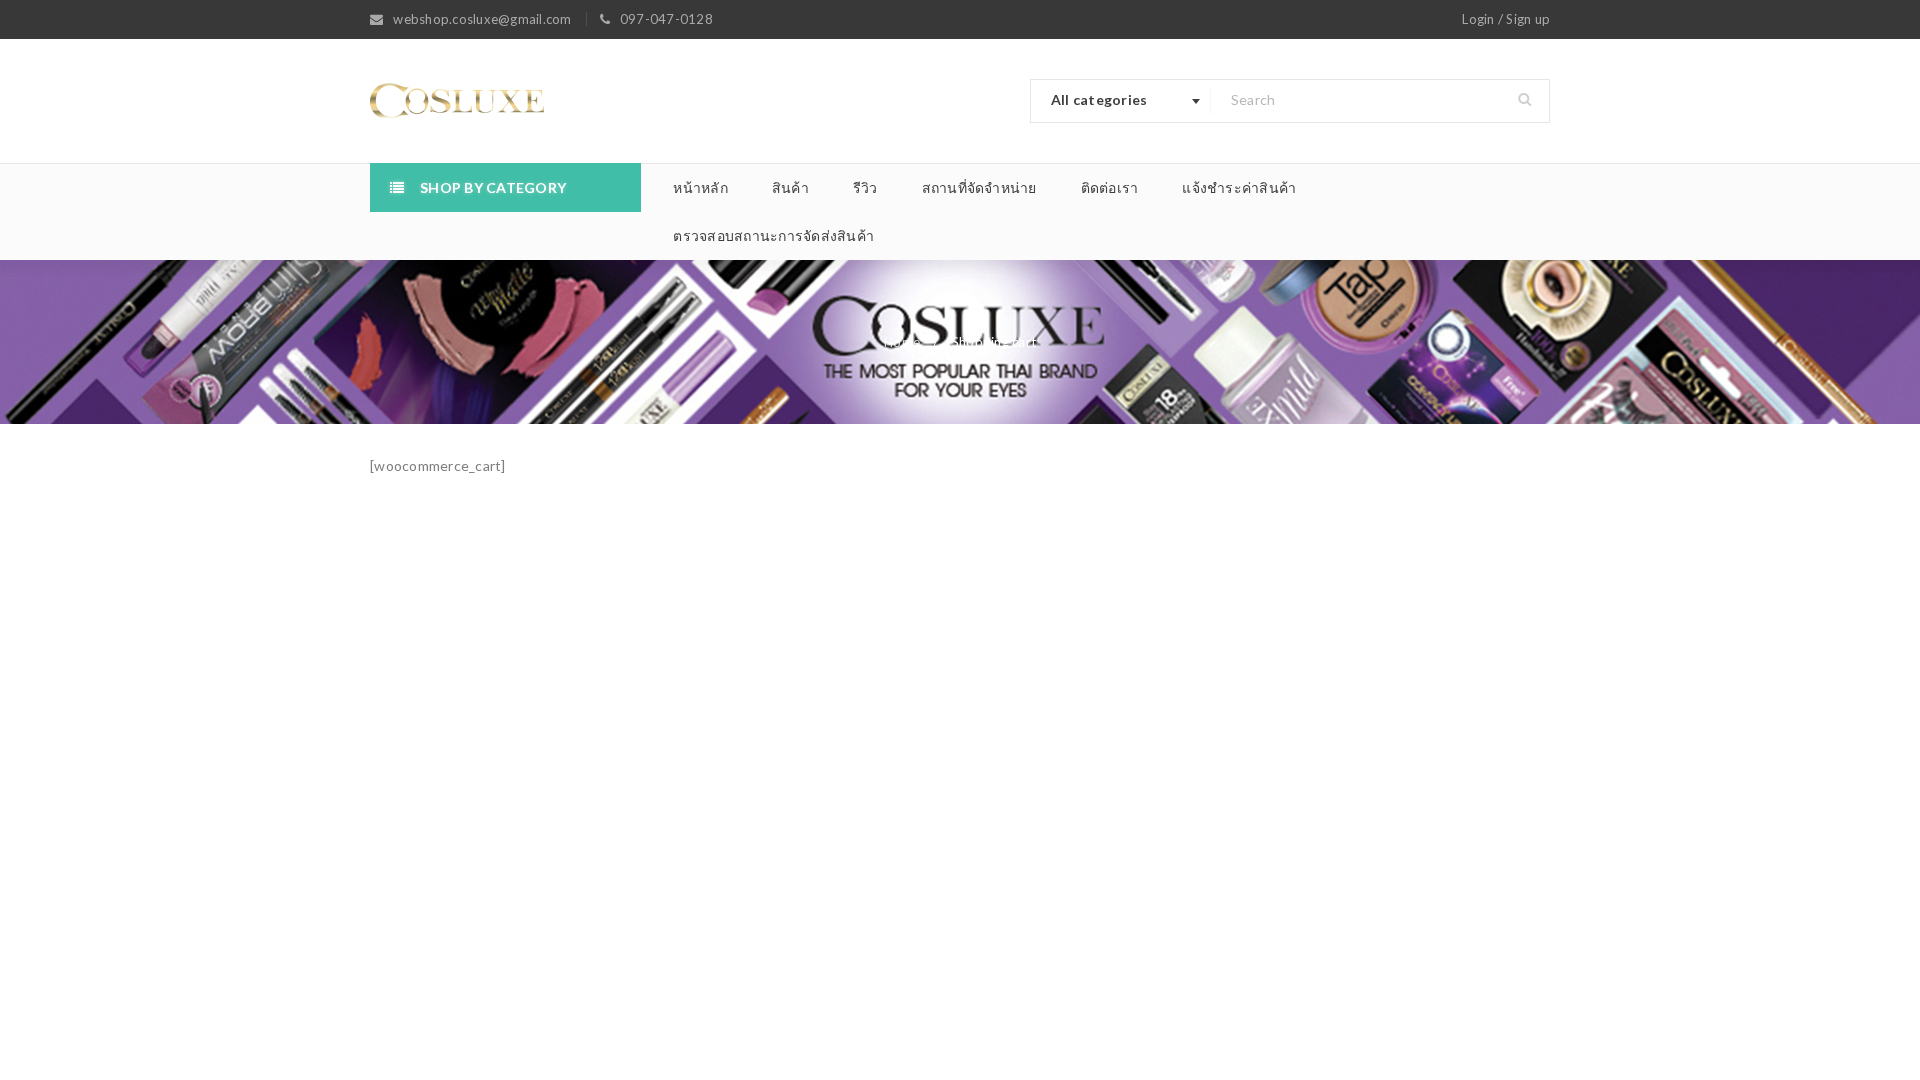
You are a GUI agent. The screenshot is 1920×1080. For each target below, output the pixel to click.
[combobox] (1121, 101)
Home (902, 342)
